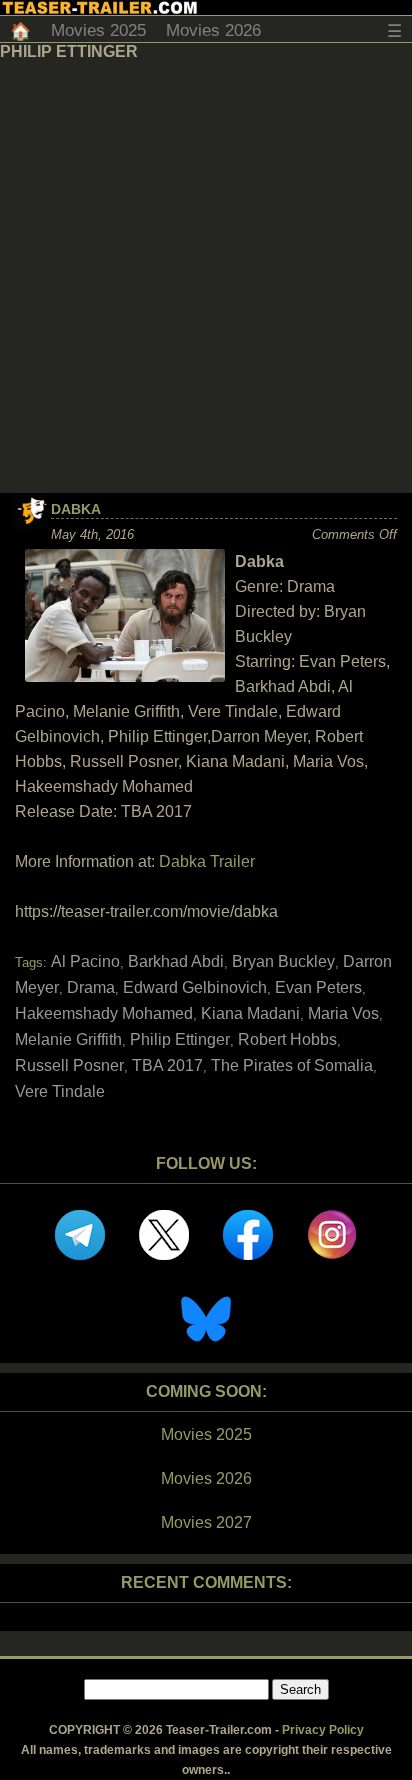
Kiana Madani (250, 1013)
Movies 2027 (206, 1522)
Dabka (76, 509)
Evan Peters (318, 987)
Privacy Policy (323, 1730)
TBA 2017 (167, 1065)
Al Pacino (85, 961)
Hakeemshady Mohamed (104, 1013)
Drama (91, 987)
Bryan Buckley (283, 961)
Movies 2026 (213, 30)
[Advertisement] (206, 277)
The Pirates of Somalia (292, 1065)
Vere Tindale (60, 1091)
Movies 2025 (98, 30)
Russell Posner (69, 1065)
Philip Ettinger (180, 1039)
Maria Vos (343, 1013)
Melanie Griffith (68, 1039)
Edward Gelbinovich (195, 987)
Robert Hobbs (287, 1039)
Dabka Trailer (207, 861)
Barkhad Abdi (176, 961)
